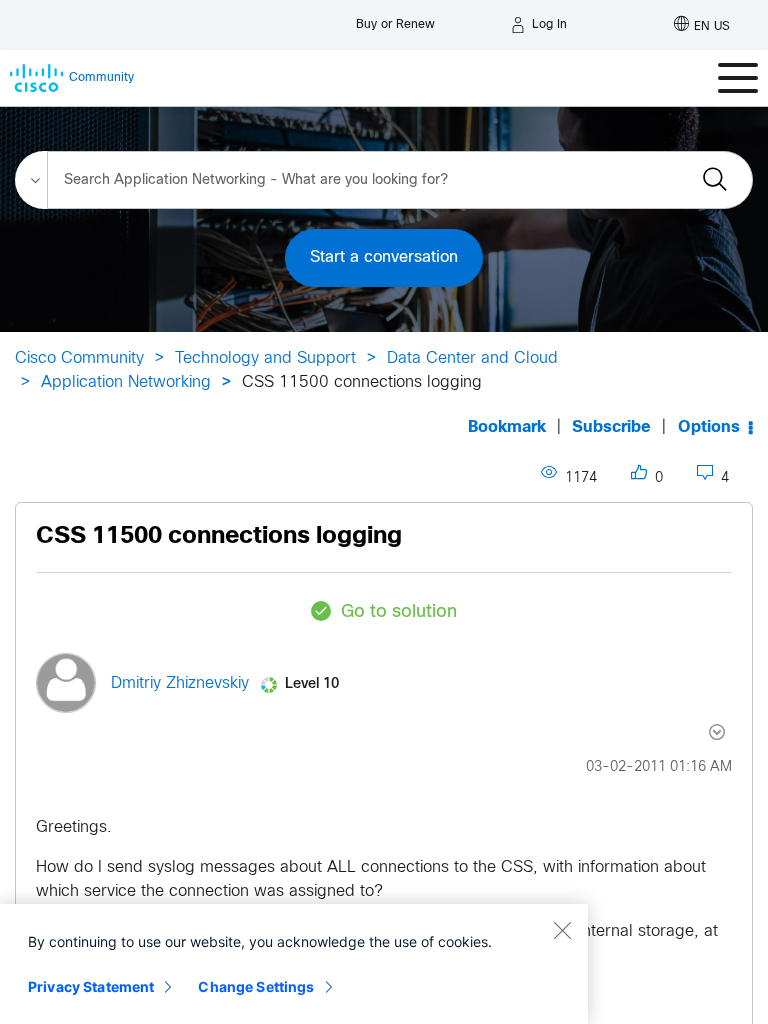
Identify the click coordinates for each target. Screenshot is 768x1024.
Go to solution (399, 612)
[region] (294, 964)
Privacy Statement (91, 986)
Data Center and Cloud (472, 358)
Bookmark (507, 427)
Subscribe (611, 427)
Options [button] (709, 427)
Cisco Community (79, 358)
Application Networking (126, 382)
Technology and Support (265, 358)
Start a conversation (384, 257)
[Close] (562, 930)
